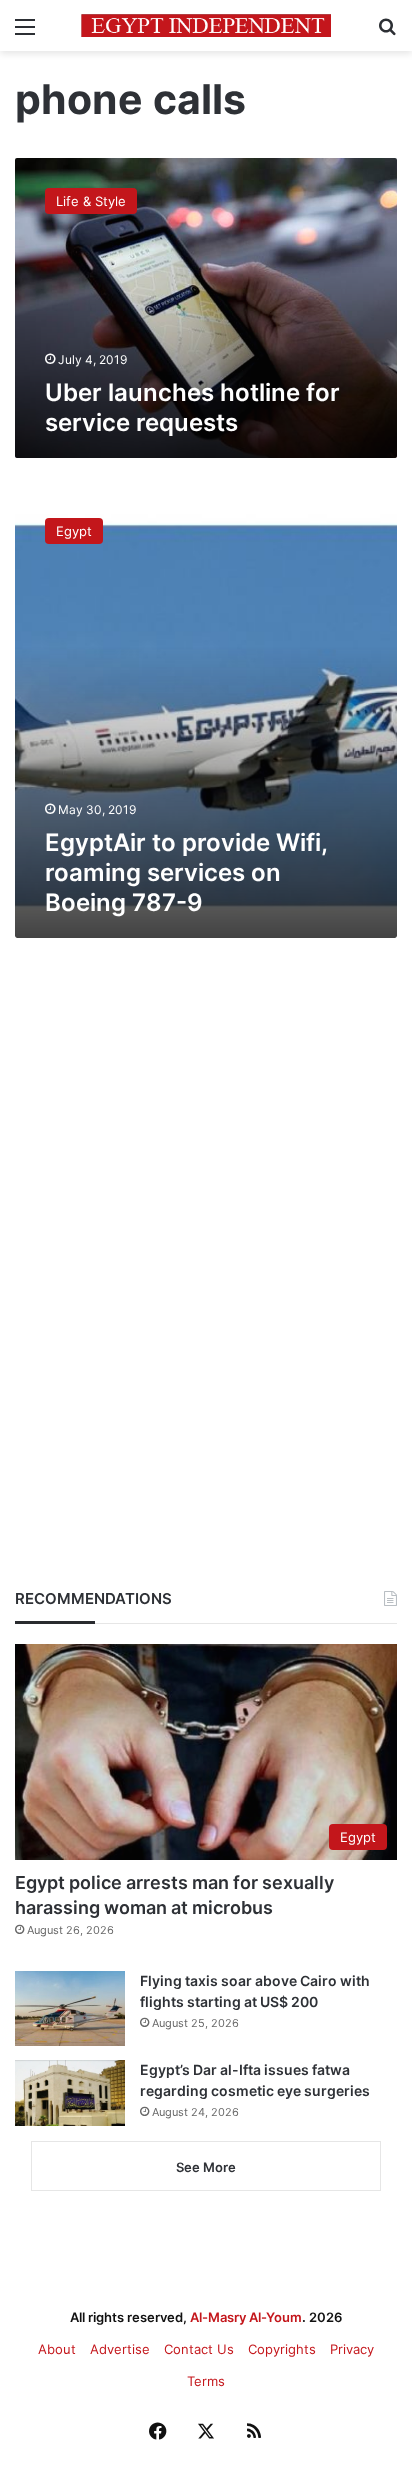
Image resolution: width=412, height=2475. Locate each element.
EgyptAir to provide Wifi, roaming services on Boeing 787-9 (186, 872)
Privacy (352, 2349)
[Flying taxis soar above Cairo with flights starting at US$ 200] (70, 2008)
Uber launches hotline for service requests (192, 407)
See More (206, 2167)
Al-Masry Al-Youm (246, 2317)
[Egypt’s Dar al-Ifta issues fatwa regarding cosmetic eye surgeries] (70, 2093)
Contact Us (199, 2349)
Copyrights (282, 2349)
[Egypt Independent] (206, 25)
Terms (206, 2381)
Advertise (120, 2349)
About (57, 2349)
